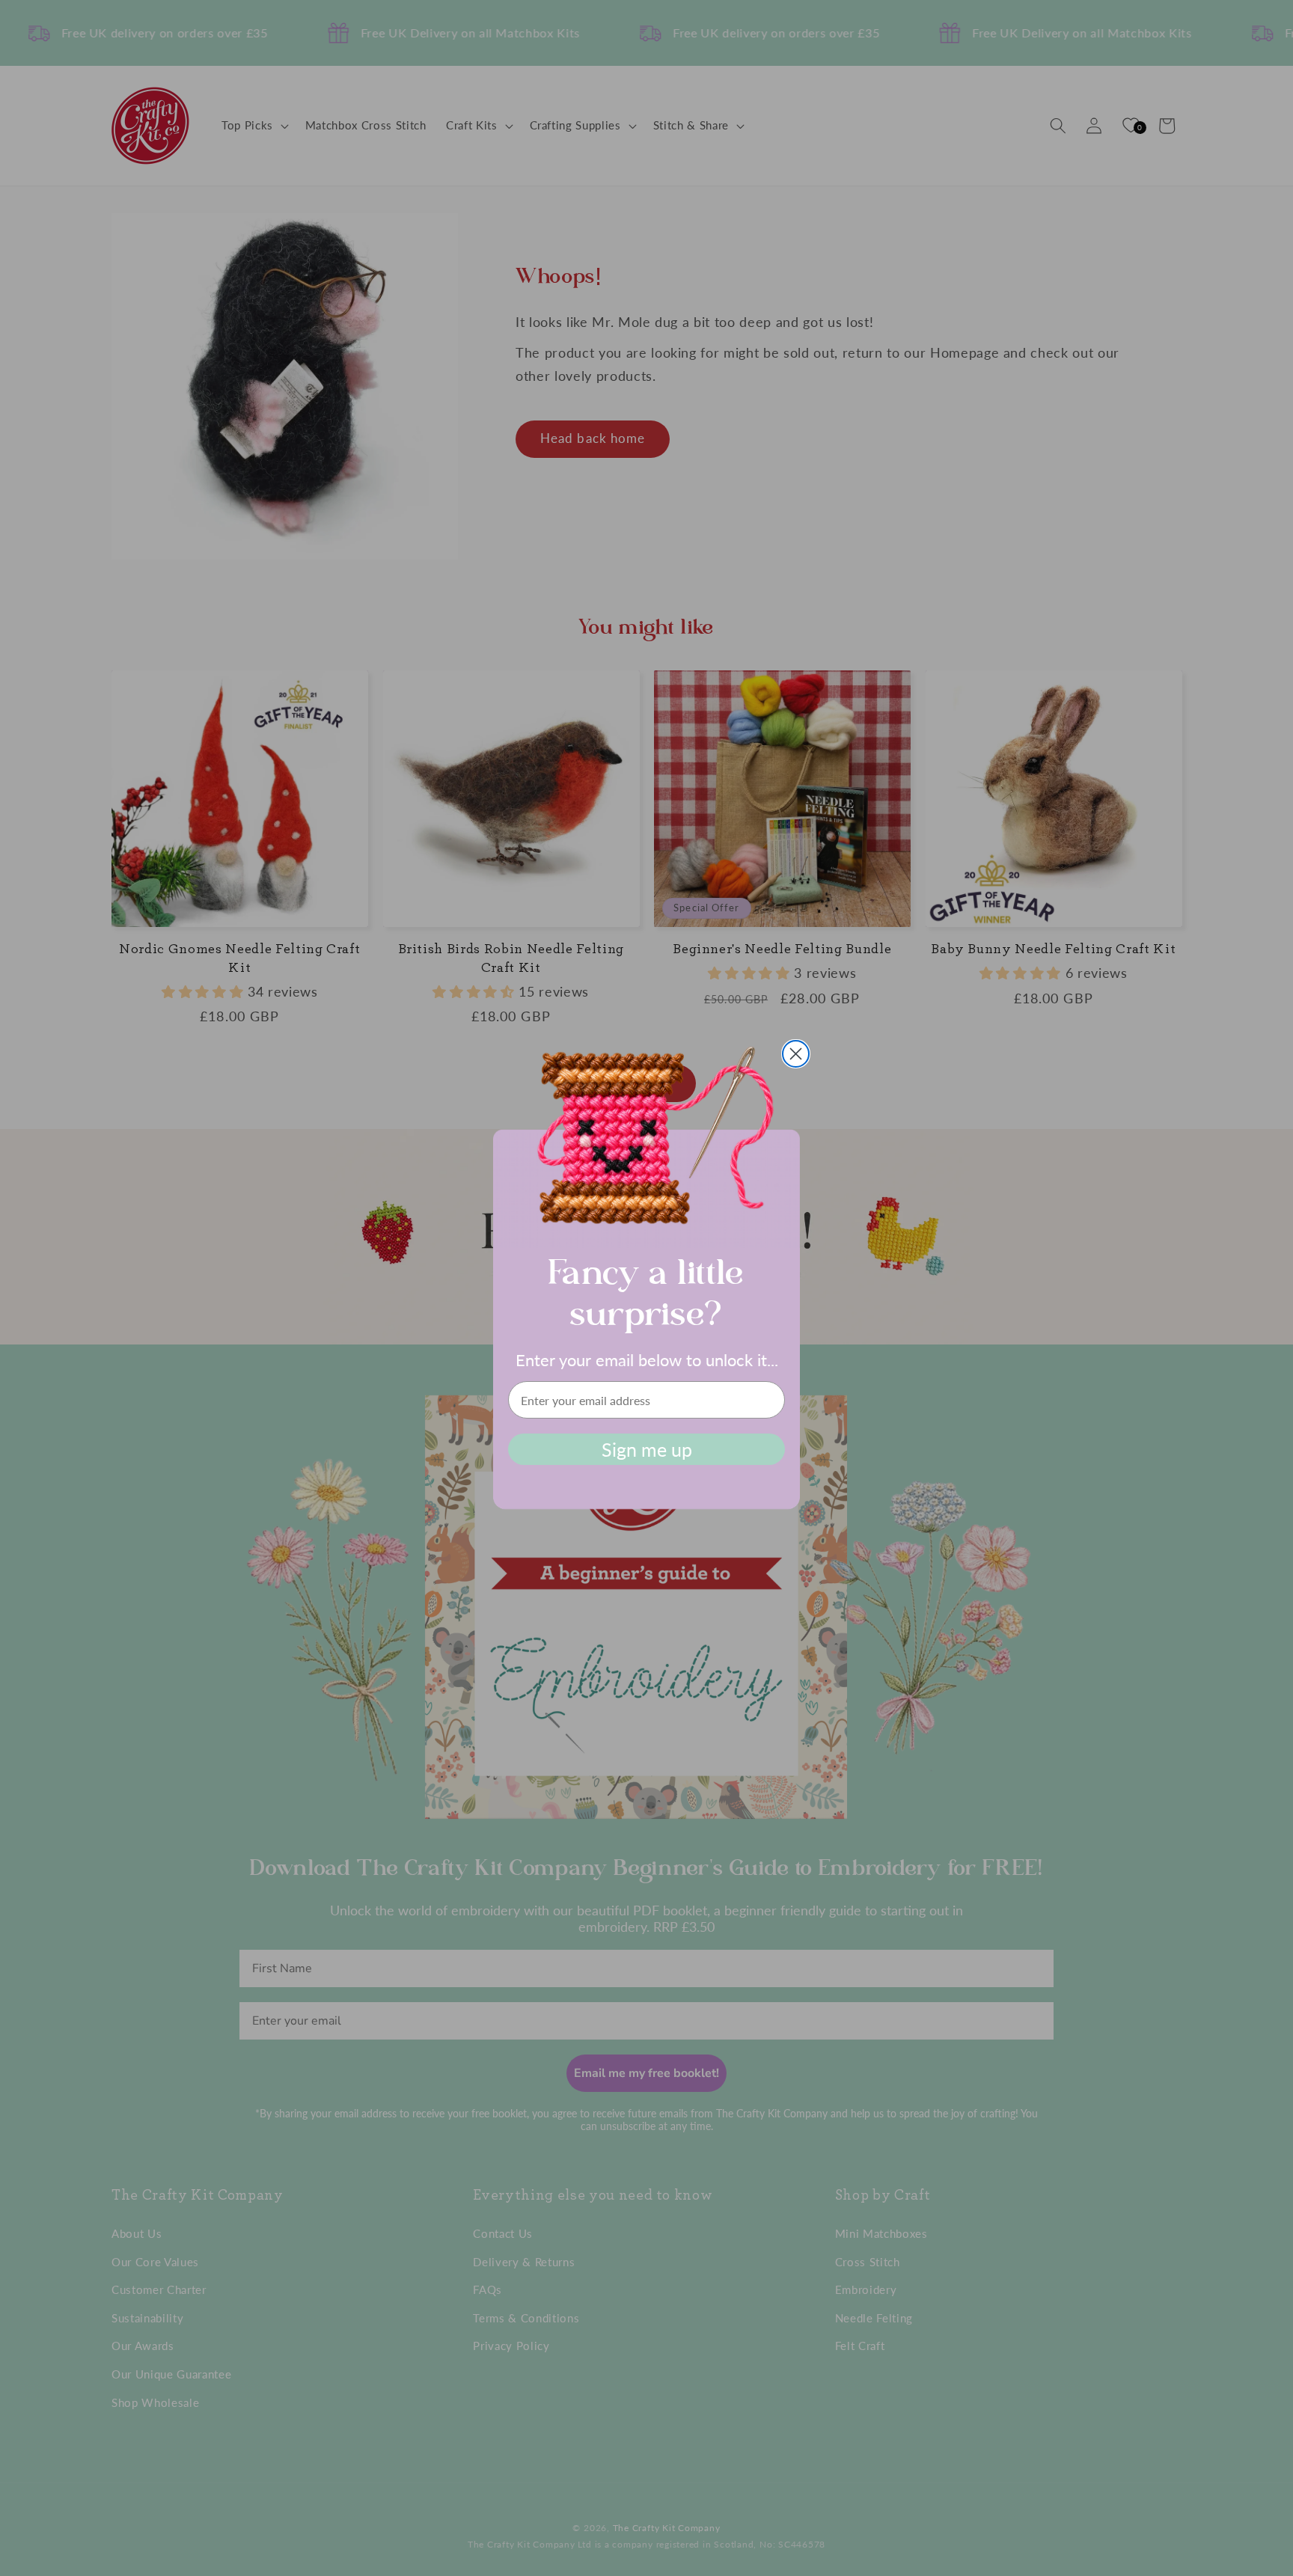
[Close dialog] (796, 1054)
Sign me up (647, 1449)
